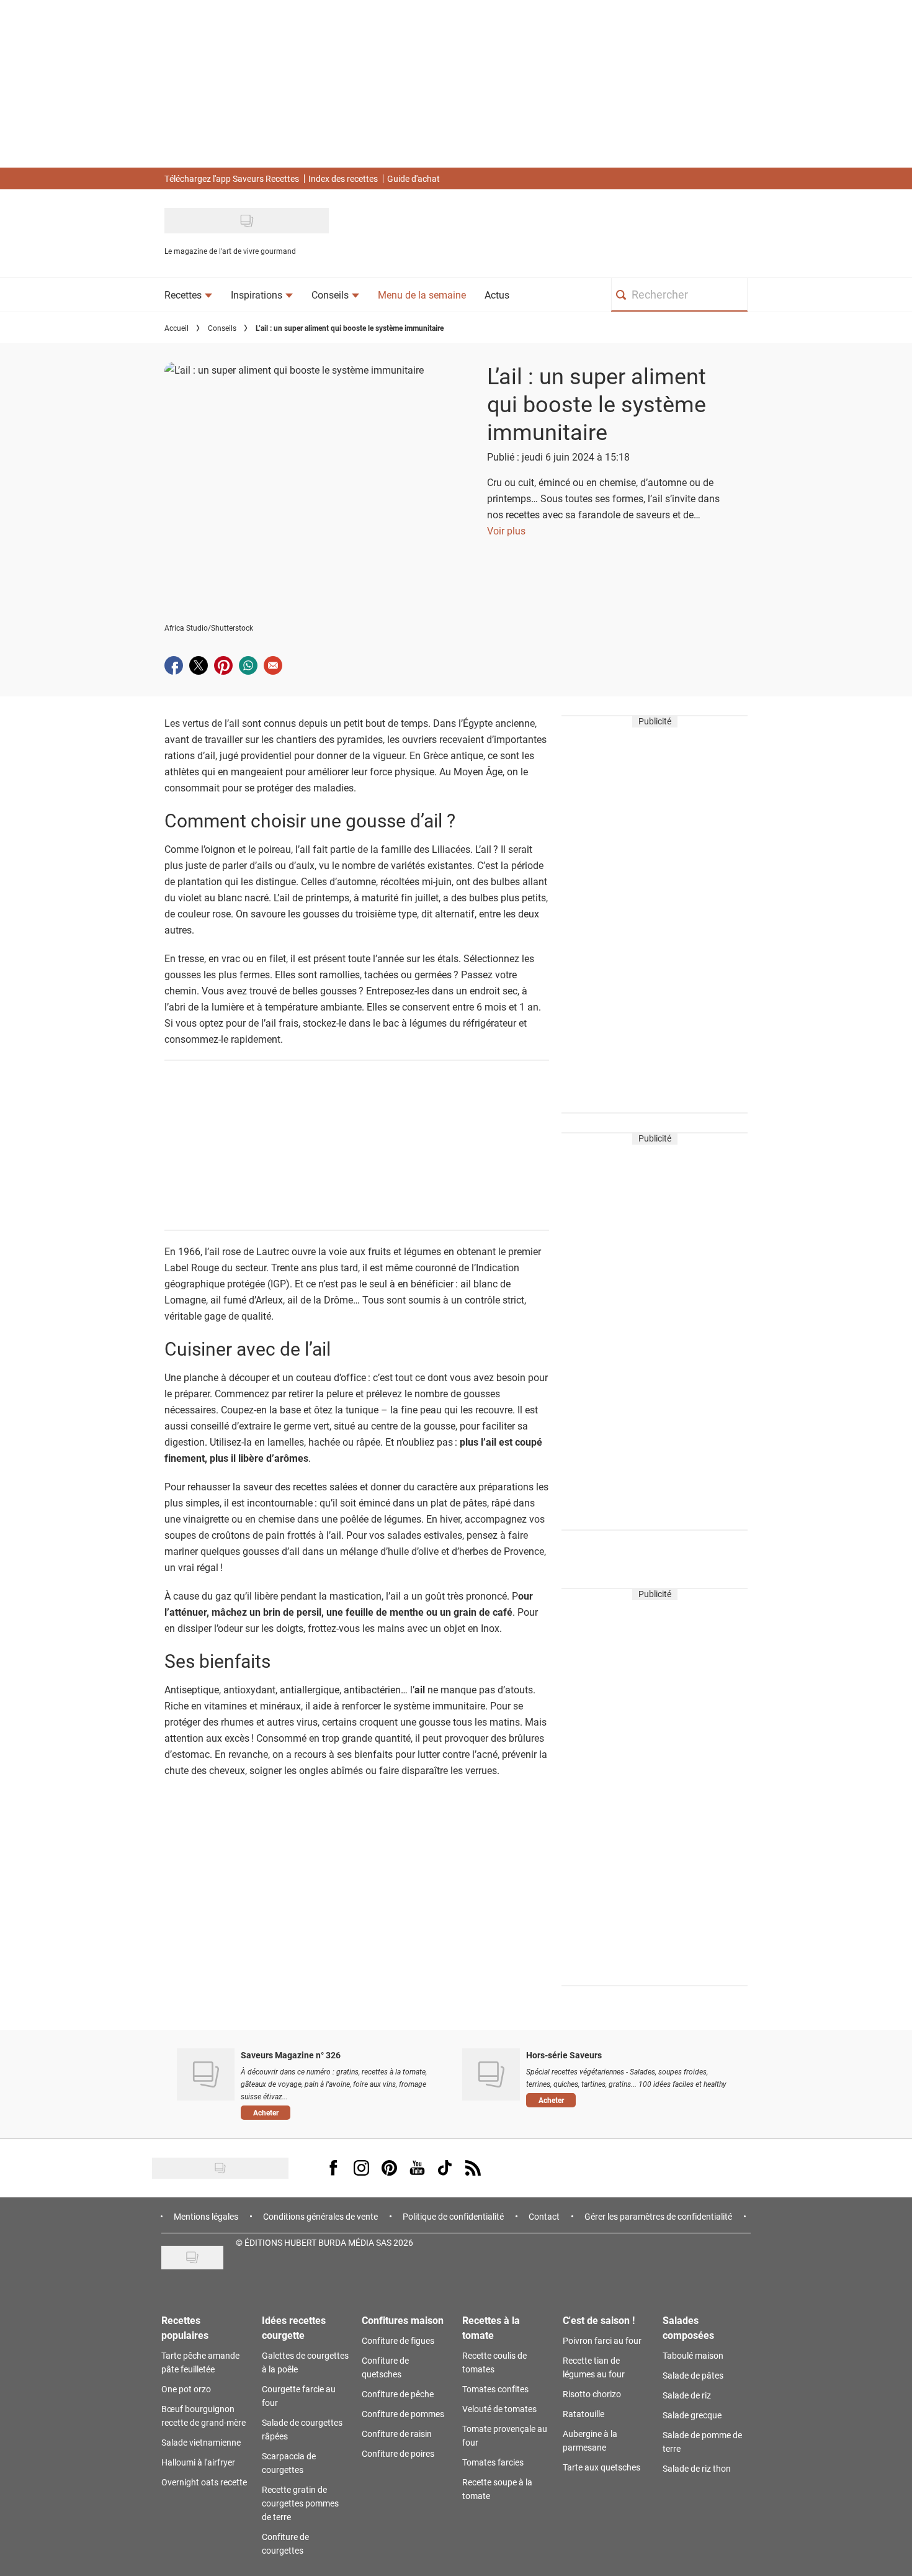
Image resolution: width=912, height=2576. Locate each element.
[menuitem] (188, 295)
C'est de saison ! (599, 2320)
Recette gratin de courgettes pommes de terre (300, 2503)
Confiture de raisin (397, 2434)
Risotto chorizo (592, 2394)
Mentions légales (206, 2216)
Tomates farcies (493, 2462)
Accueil (177, 328)
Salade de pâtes (693, 2375)
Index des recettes (343, 178)
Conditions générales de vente (320, 2216)
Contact (544, 2216)
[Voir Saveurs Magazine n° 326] (206, 2074)
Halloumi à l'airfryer (198, 2462)
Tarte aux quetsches (601, 2467)
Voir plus (506, 530)
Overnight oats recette (204, 2482)
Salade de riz (687, 2395)
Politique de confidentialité (453, 2216)
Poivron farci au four (602, 2340)
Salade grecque (692, 2415)
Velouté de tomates (499, 2409)
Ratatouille (583, 2414)
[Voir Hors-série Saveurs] (491, 2074)
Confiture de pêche (398, 2394)
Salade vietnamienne (201, 2442)
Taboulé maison (693, 2355)
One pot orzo (186, 2389)
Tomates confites (495, 2389)
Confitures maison (403, 2320)
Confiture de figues (398, 2340)
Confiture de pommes (403, 2414)
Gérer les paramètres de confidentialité (658, 2216)
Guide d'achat (414, 178)
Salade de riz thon (697, 2468)
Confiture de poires (398, 2453)
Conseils (222, 328)
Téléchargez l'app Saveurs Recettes (232, 178)
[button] (342, 2112)
